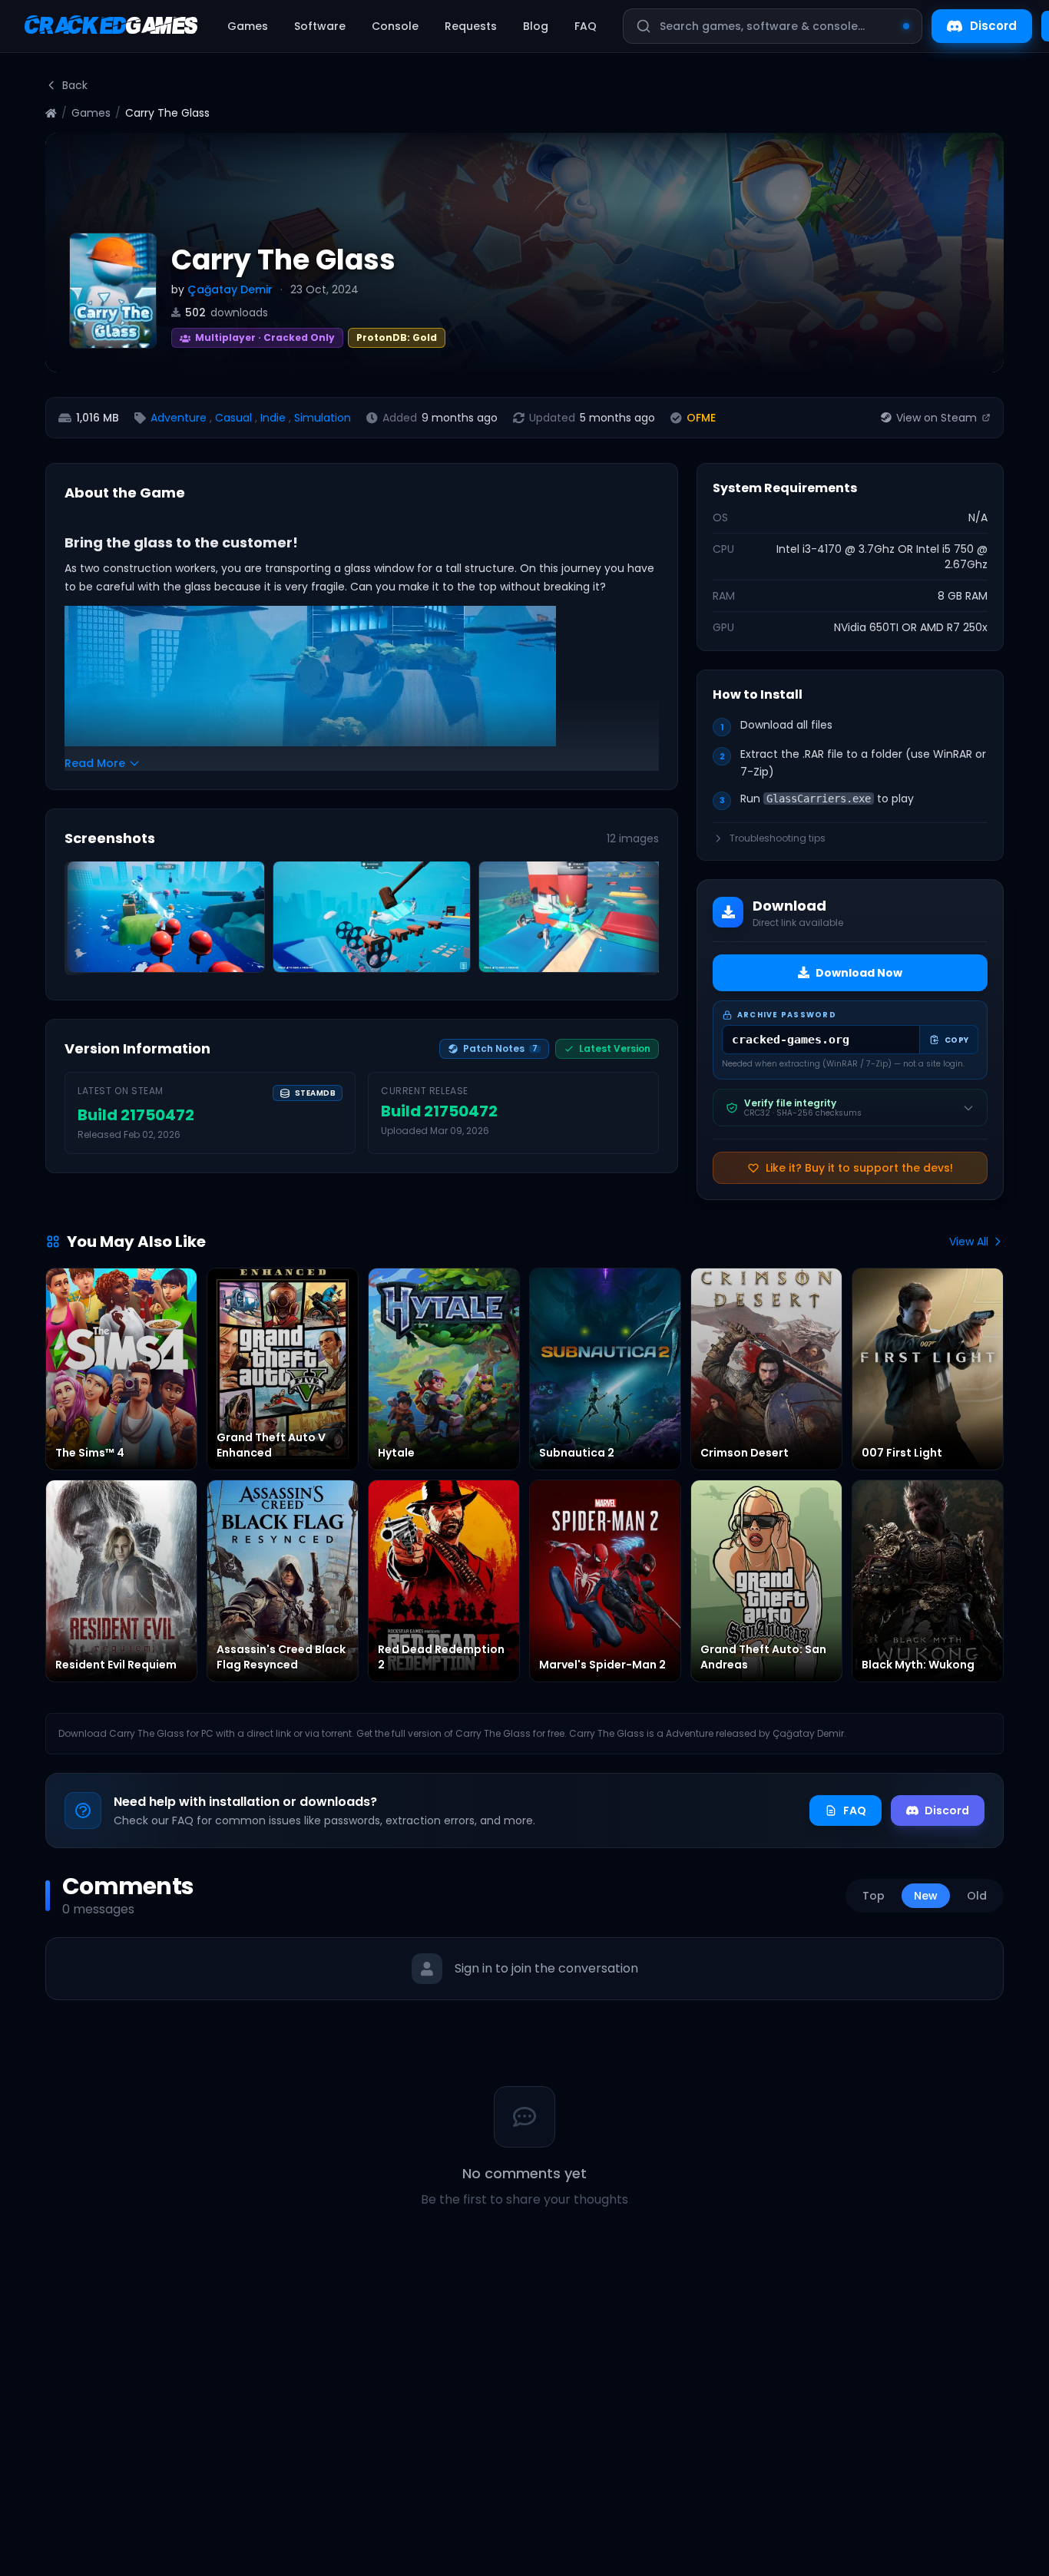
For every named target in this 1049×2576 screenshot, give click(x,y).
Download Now (859, 973)
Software (320, 26)
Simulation (323, 418)
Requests (471, 26)
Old (977, 1896)
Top (874, 1896)
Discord (993, 26)
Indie (273, 418)
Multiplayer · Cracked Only (253, 336)
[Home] (51, 113)
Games (248, 26)
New (926, 1896)
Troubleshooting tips (778, 838)
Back (75, 85)
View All (969, 1242)
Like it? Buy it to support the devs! (859, 1168)
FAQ (586, 26)
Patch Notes (500, 1048)
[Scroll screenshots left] (81, 921)
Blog (536, 26)
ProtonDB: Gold (397, 337)
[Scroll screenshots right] (642, 921)
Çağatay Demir (230, 289)
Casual (233, 418)
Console (395, 26)
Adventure (179, 418)
